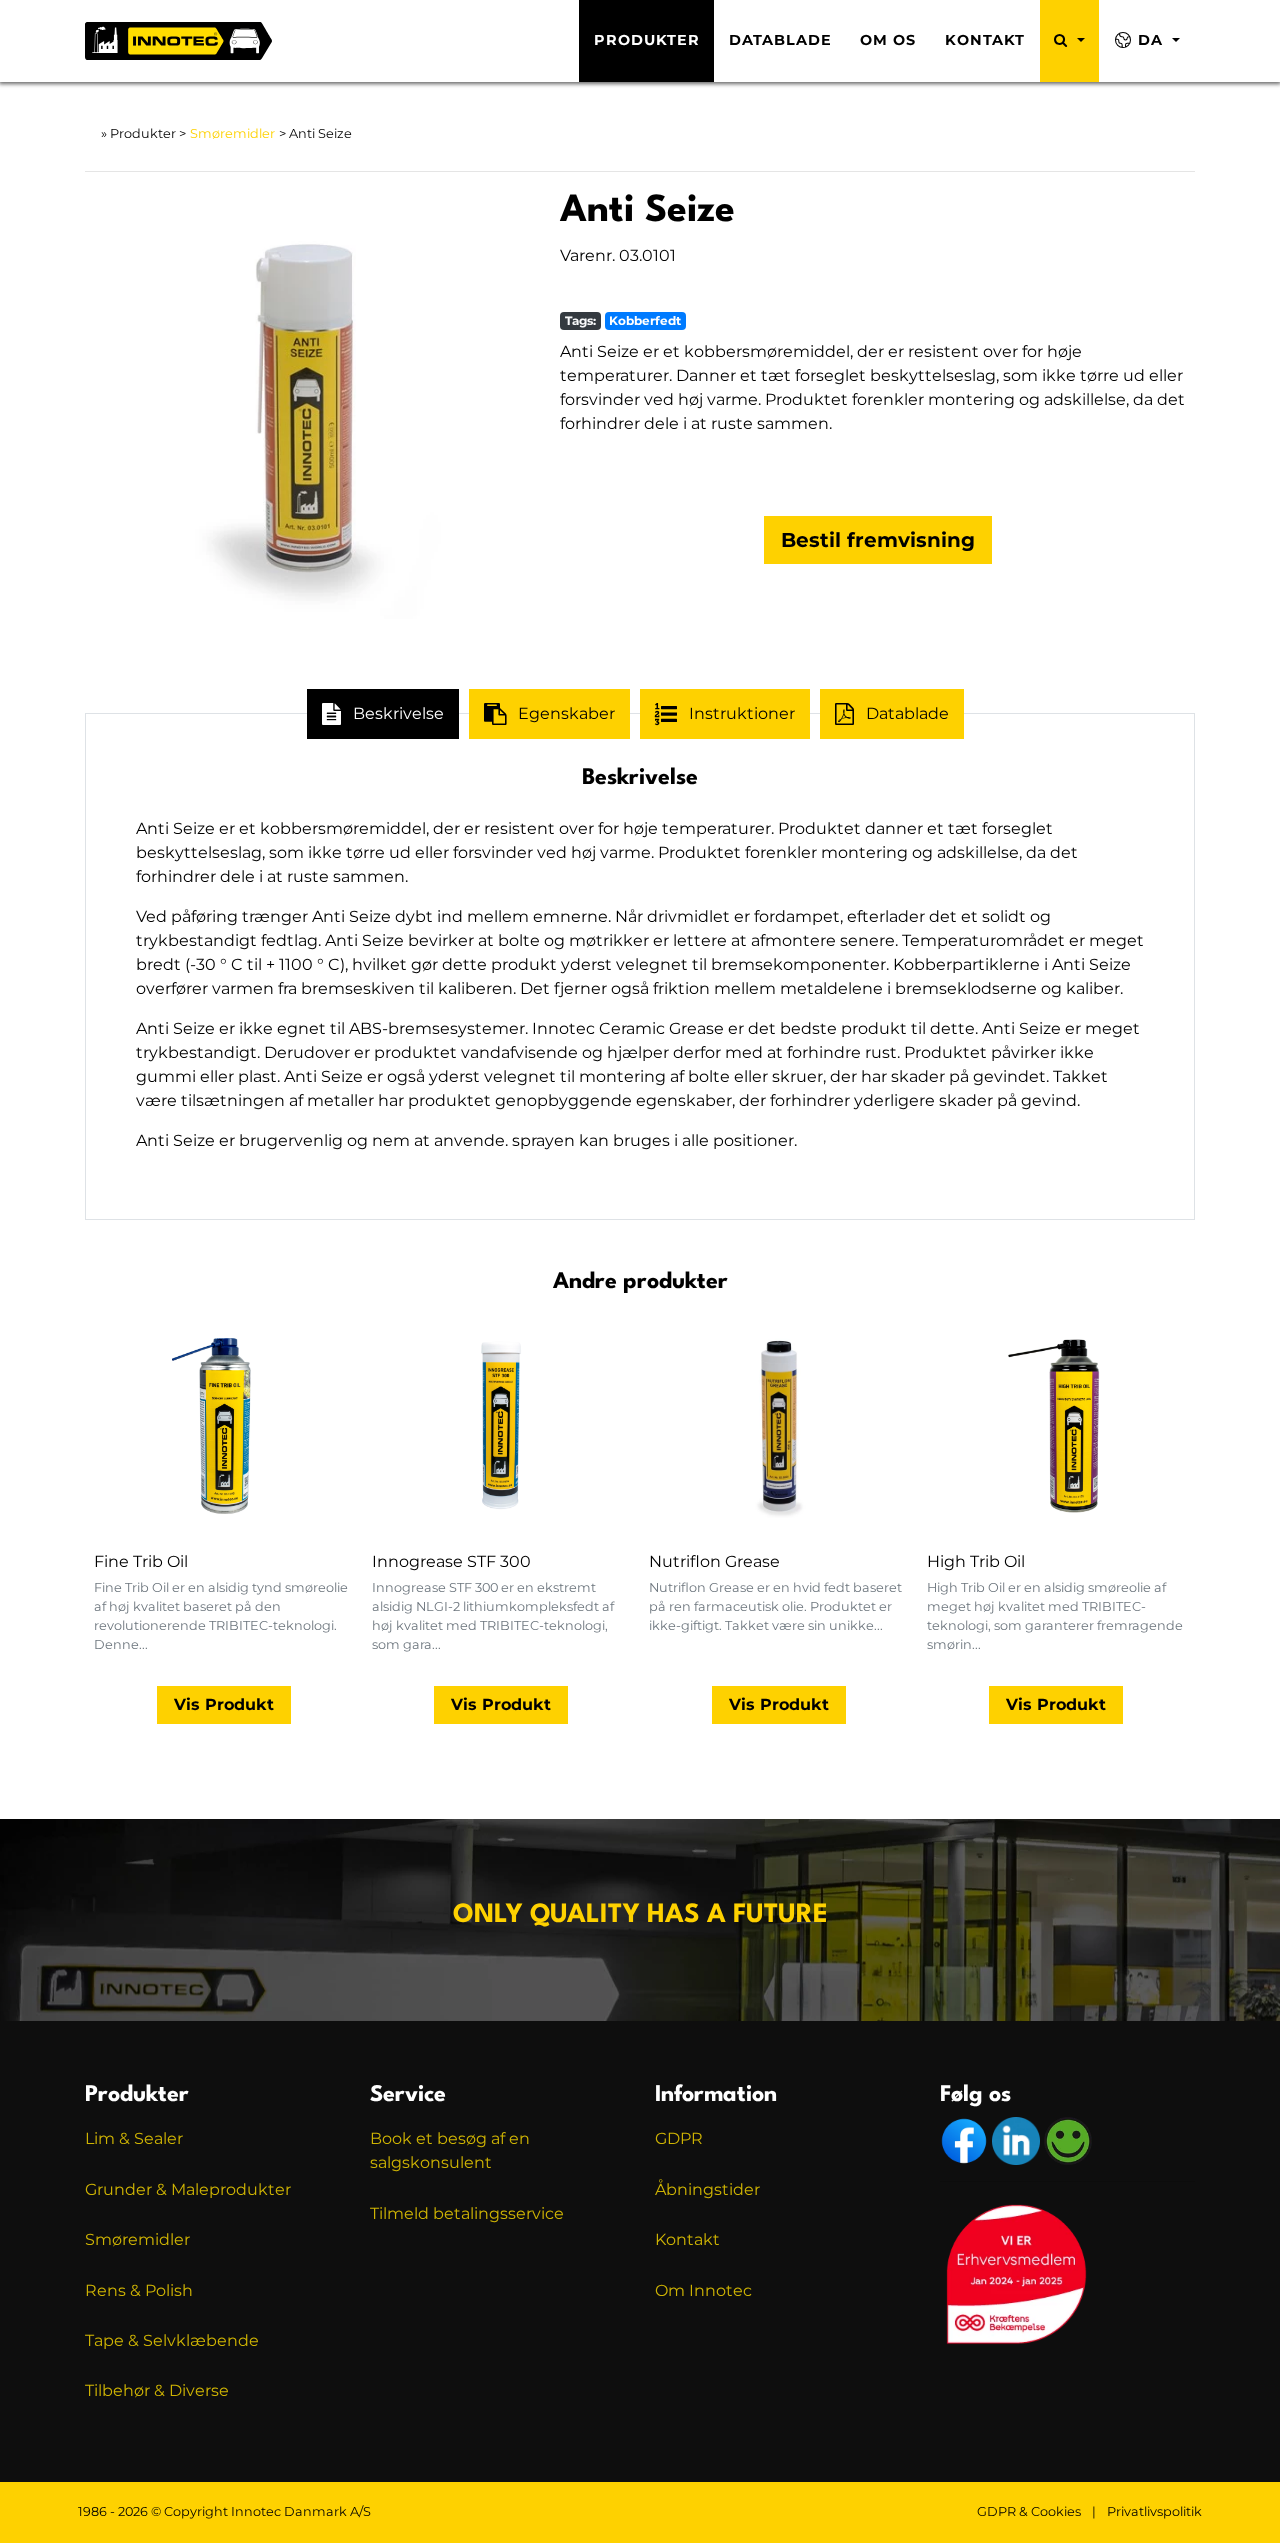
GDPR (679, 2138)
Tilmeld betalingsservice (467, 2213)
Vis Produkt (224, 1704)
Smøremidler (232, 133)
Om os (888, 40)
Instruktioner (742, 713)
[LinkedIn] (1018, 2140)
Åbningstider (707, 2189)
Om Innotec (703, 2290)
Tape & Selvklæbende (172, 2340)
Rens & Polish (139, 2290)
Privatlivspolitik (1154, 2511)
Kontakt (985, 40)
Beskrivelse (398, 713)
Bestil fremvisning (878, 540)
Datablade (780, 40)
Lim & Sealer (134, 2138)
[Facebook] (966, 2140)
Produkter (647, 40)
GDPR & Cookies (1029, 2511)
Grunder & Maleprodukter (188, 2189)
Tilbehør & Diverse (157, 2390)
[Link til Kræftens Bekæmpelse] (1015, 2272)
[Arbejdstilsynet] (1068, 2140)
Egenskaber (566, 713)
